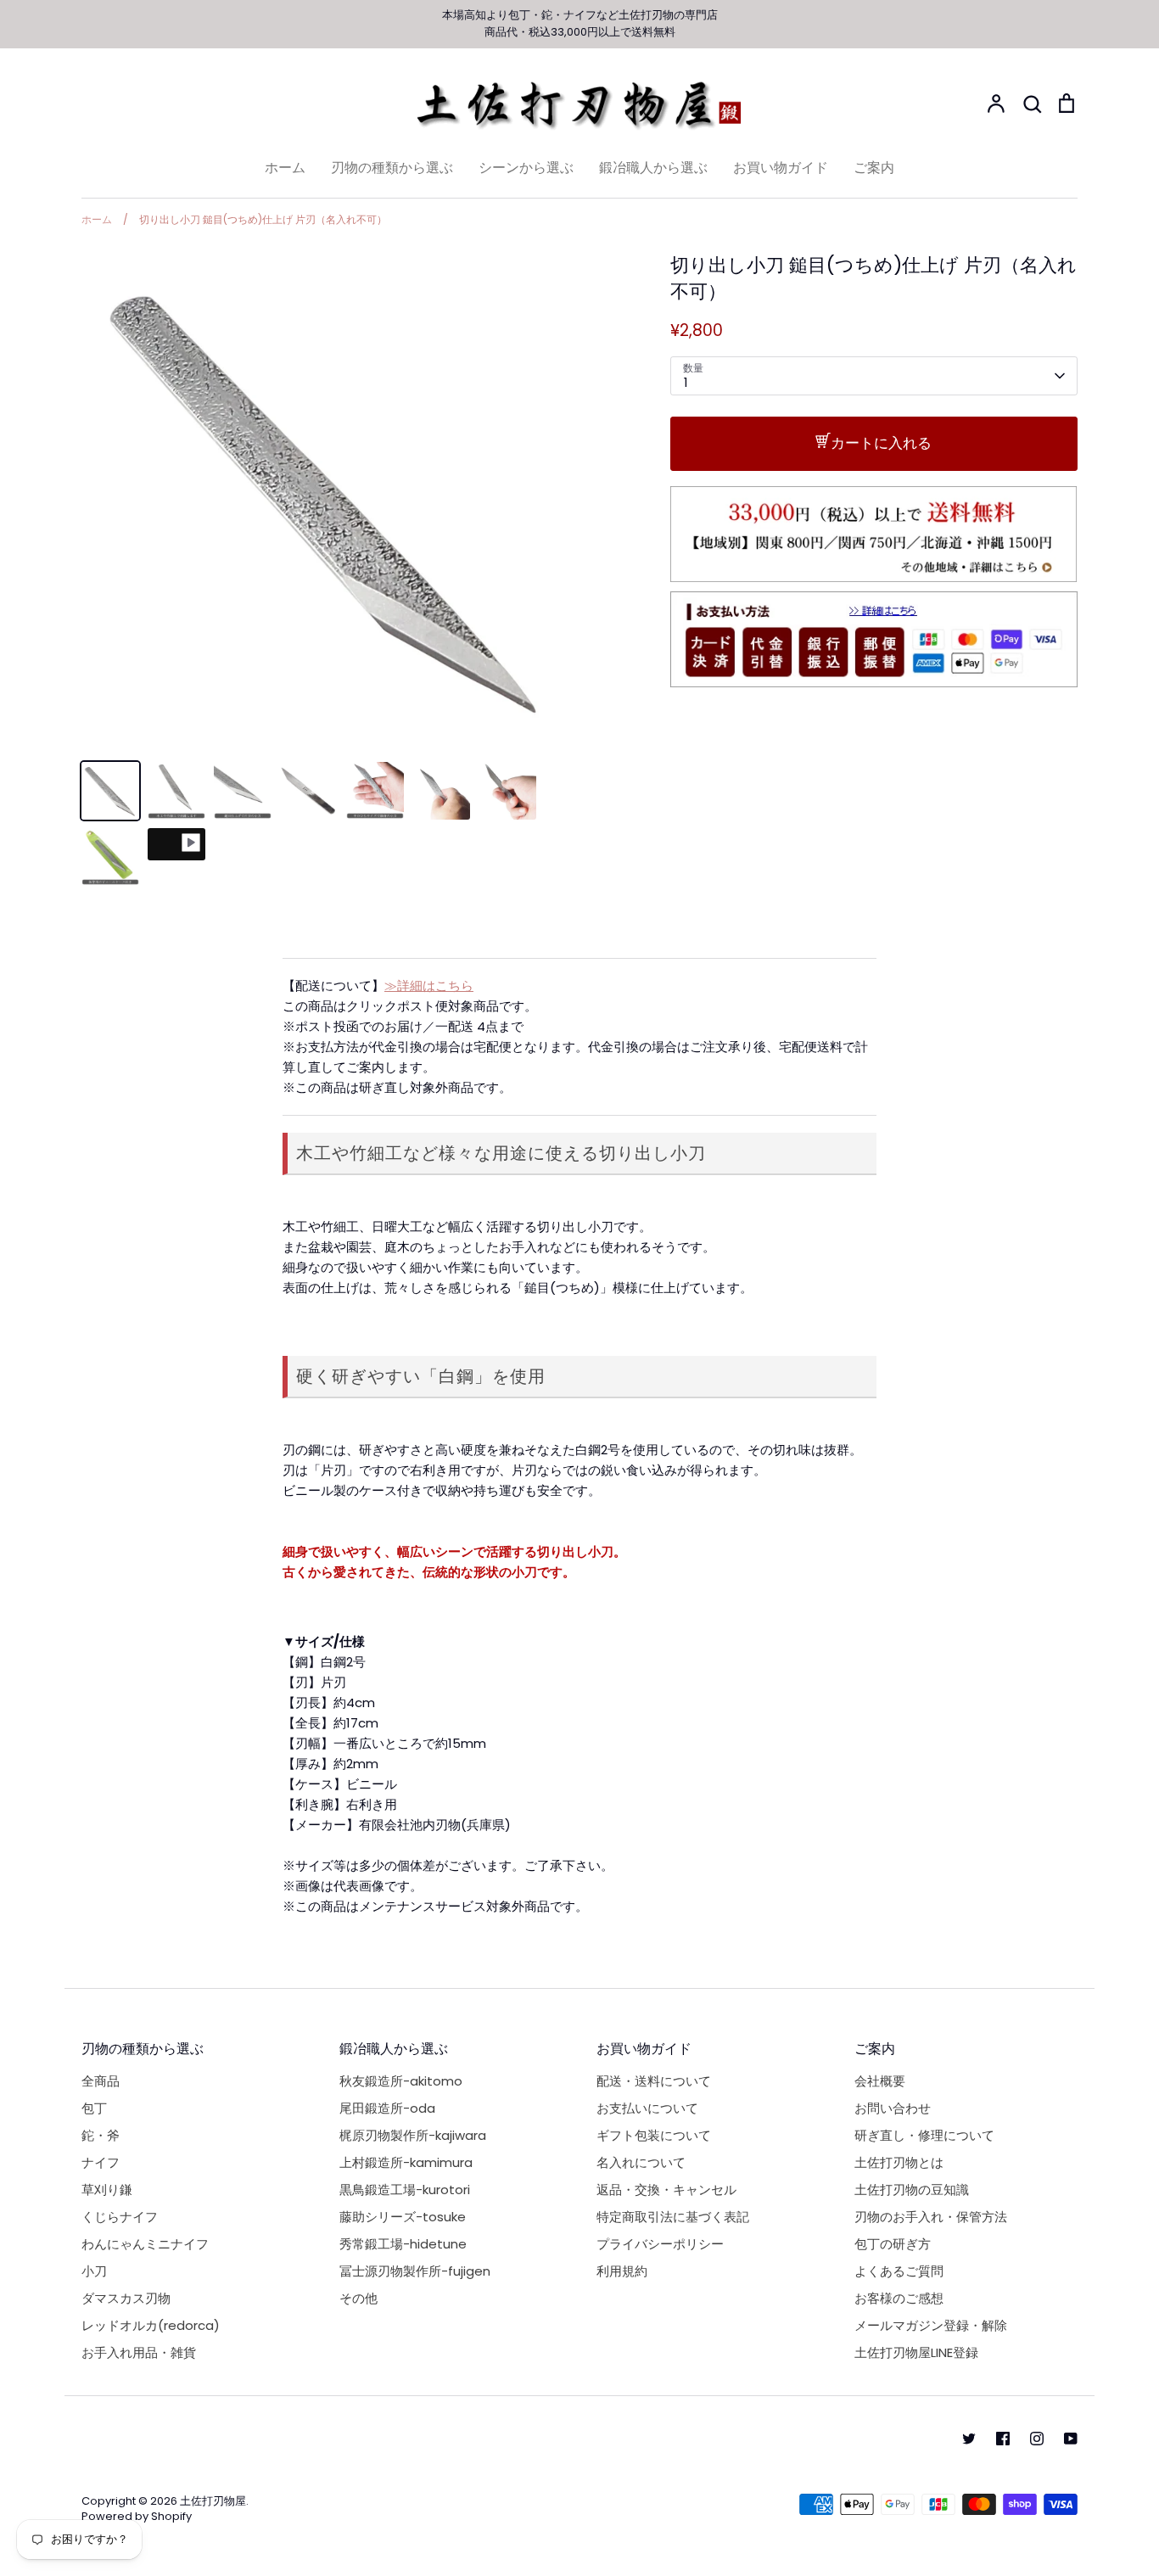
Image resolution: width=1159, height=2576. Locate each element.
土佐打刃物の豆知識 (912, 2190)
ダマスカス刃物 (126, 2298)
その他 (358, 2298)
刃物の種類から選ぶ (392, 168)
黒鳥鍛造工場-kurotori (405, 2190)
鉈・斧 (101, 2135)
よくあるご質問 (899, 2271)
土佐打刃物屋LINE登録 (916, 2352)
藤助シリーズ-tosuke (403, 2217)
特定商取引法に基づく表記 (673, 2217)
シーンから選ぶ (526, 168)
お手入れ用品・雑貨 (139, 2352)
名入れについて (641, 2162)
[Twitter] (969, 2439)
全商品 (101, 2081)
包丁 (519, 15)
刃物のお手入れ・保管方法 (931, 2217)
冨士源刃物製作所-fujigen (415, 2271)
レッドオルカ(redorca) (151, 2325)
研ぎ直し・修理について (924, 2135)
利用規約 (622, 2271)
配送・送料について (654, 2081)
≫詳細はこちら (429, 986)
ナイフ (580, 15)
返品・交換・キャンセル (666, 2190)
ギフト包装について (654, 2135)
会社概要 (880, 2081)
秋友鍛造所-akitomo (401, 2081)
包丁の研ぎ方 (893, 2244)
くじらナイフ (120, 2217)
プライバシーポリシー (660, 2244)
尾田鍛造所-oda (387, 2108)
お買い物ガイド (781, 168)
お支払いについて (647, 2108)
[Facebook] (1003, 2439)
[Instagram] (1037, 2439)
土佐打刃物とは (899, 2162)
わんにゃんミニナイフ (145, 2244)
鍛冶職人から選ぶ (653, 168)
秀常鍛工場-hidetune (403, 2244)
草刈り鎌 (107, 2190)
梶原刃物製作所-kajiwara (413, 2135)
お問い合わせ (893, 2108)
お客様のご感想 (899, 2298)
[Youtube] (1071, 2439)
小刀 (94, 2271)
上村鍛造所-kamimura (406, 2162)
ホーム (285, 168)
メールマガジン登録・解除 (931, 2325)
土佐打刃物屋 (213, 2501)
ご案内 (874, 168)
